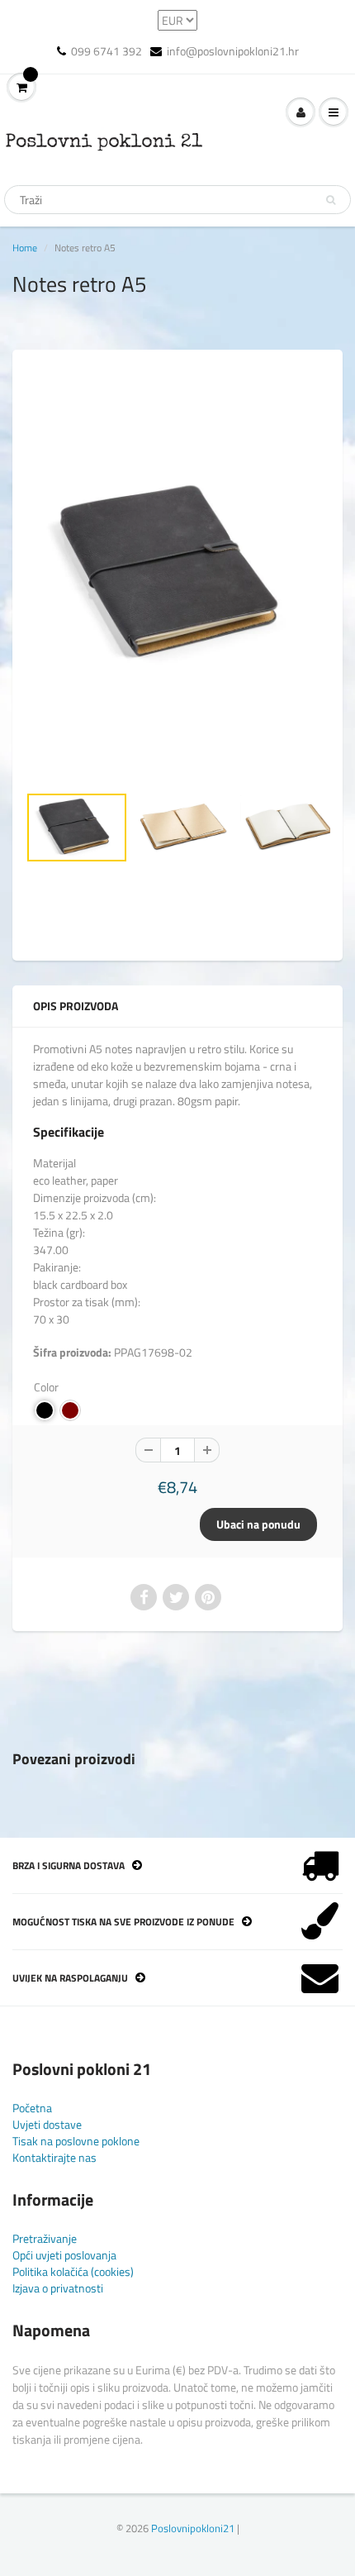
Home (25, 248)
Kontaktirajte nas (54, 2157)
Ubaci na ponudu (258, 1524)
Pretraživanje (45, 2238)
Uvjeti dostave (47, 2124)
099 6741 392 (106, 51)
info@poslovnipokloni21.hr (233, 51)
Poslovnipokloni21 (193, 2528)
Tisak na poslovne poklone (76, 2141)
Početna (32, 2108)
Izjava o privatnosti (58, 2288)
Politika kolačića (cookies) (73, 2271)
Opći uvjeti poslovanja (64, 2255)
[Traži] (331, 200)
